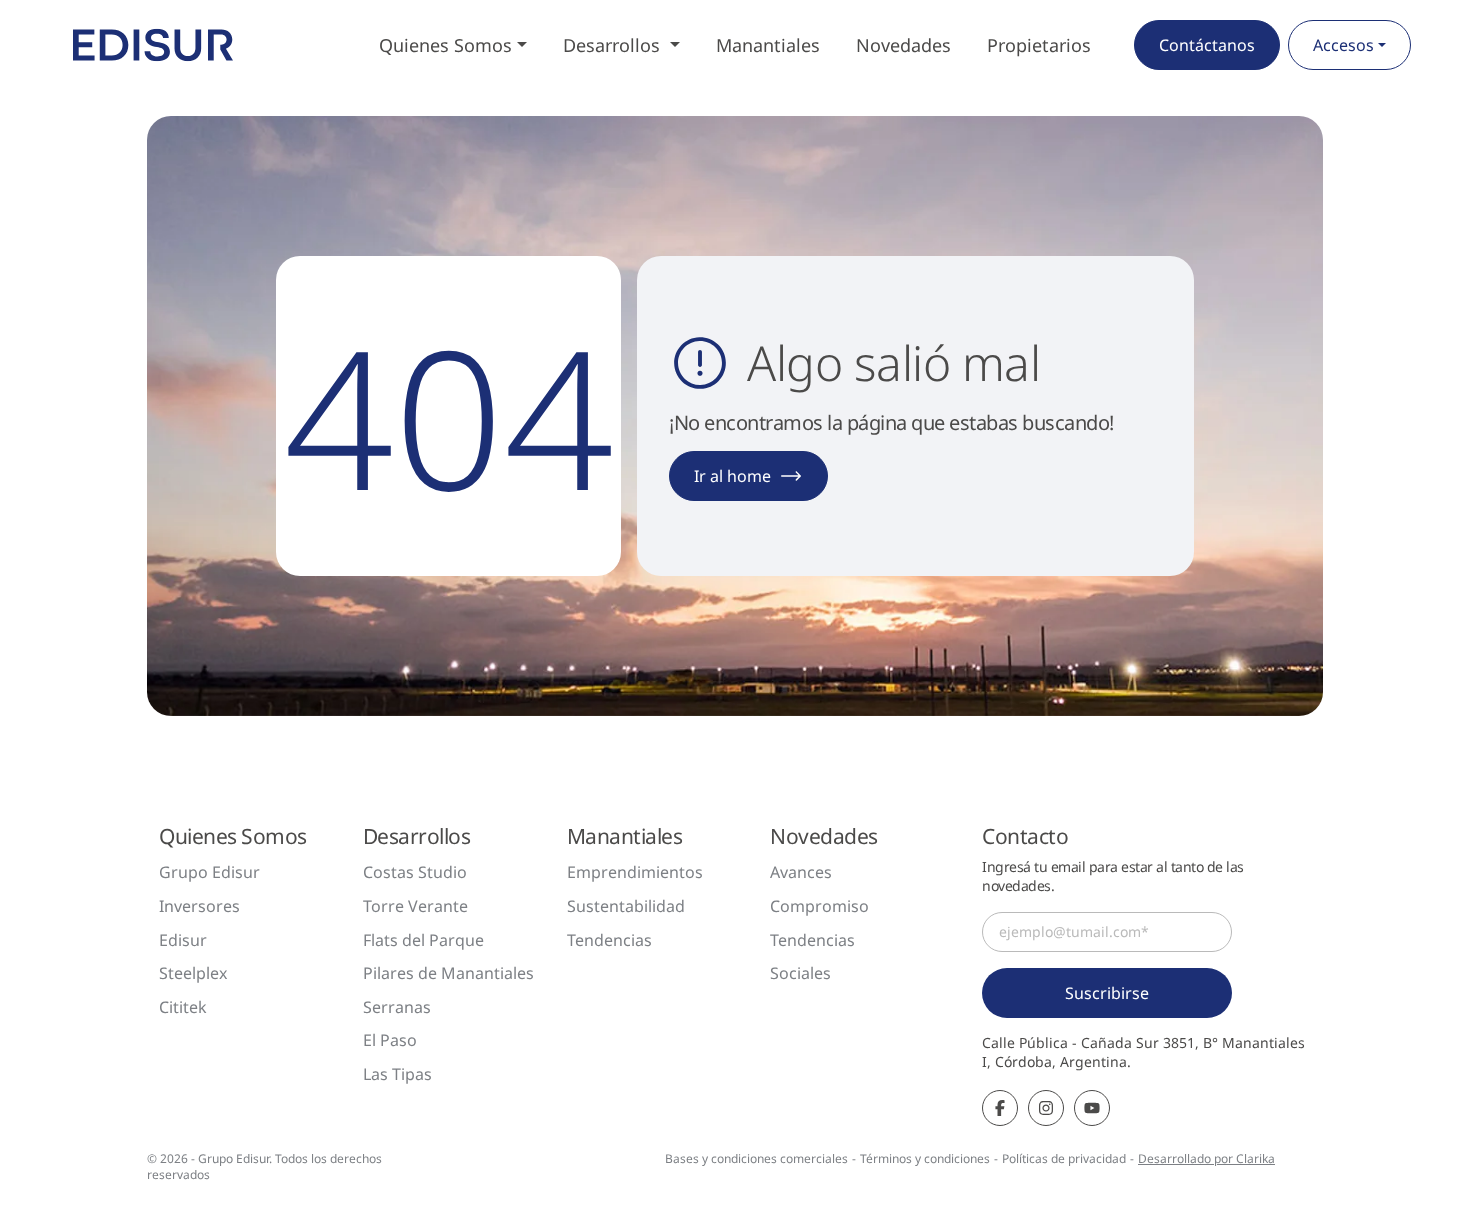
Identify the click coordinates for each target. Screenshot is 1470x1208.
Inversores (199, 906)
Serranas (397, 1007)
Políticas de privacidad (1064, 1158)
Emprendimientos (635, 872)
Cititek (183, 1007)
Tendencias (609, 940)
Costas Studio (415, 872)
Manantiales (768, 45)
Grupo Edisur (209, 872)
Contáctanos (1207, 45)
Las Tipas (397, 1074)
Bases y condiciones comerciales (756, 1158)
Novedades (903, 45)
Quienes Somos (445, 45)
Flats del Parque (423, 940)
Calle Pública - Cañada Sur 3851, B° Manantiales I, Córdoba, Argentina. (1143, 1052)
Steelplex (193, 973)
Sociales (800, 973)
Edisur (183, 940)
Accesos (1343, 45)
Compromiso (819, 906)
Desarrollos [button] (614, 45)
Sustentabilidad (626, 906)
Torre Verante (415, 906)
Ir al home (732, 476)
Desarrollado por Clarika (1206, 1158)
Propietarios (1039, 45)
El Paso (390, 1040)
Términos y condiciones (925, 1158)
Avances (801, 872)
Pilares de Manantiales (448, 973)
